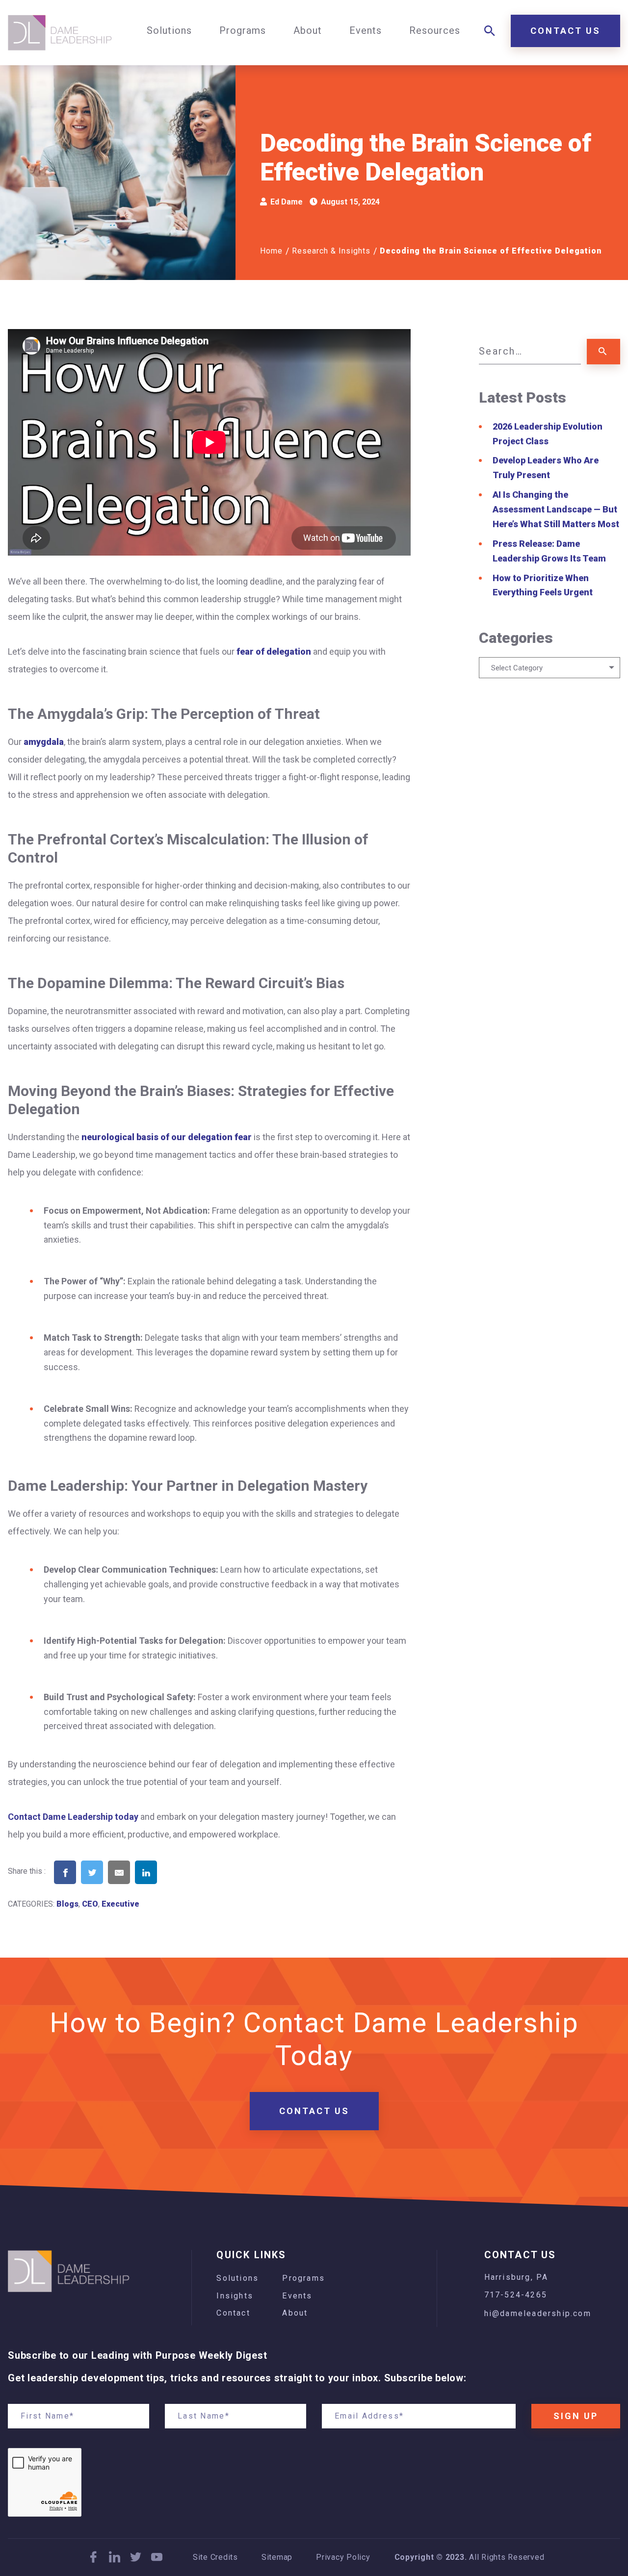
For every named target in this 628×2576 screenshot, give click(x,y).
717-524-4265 (516, 2295)
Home (271, 251)
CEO (90, 1904)
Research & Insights (331, 251)
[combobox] (549, 668)
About (295, 2313)
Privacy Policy (343, 2557)
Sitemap (277, 2557)
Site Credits (215, 2557)
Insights (235, 2296)
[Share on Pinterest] (173, 1887)
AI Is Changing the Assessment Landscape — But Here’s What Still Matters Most (556, 509)
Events (297, 2296)
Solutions (237, 2278)
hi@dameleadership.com (538, 2313)
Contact (233, 2313)
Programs (303, 2278)
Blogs (67, 1904)
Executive (120, 1904)
